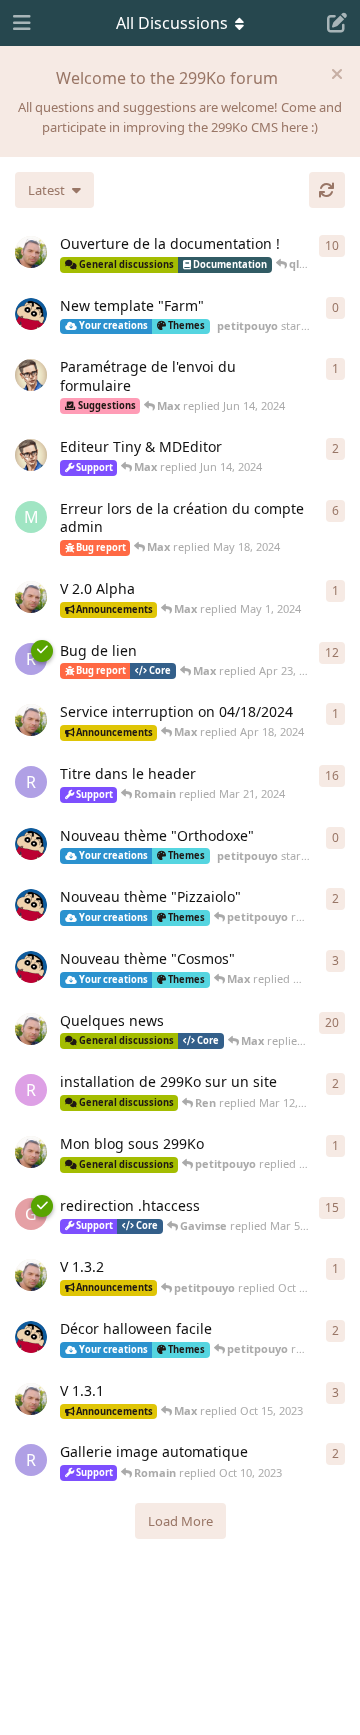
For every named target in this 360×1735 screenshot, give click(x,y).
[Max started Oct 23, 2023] (31, 1275)
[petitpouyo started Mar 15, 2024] (31, 905)
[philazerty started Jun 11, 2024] (31, 375)
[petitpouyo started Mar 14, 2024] (31, 967)
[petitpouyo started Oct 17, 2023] (31, 1337)
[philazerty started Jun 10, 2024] (31, 455)
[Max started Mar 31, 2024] (31, 597)
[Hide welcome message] (337, 74)
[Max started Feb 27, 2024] (31, 1029)
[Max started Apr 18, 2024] (31, 720)
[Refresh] (327, 190)
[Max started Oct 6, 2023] (31, 1399)
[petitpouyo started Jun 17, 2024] (31, 314)
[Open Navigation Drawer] (20, 23)
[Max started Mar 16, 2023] (31, 252)
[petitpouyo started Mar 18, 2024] (31, 844)
